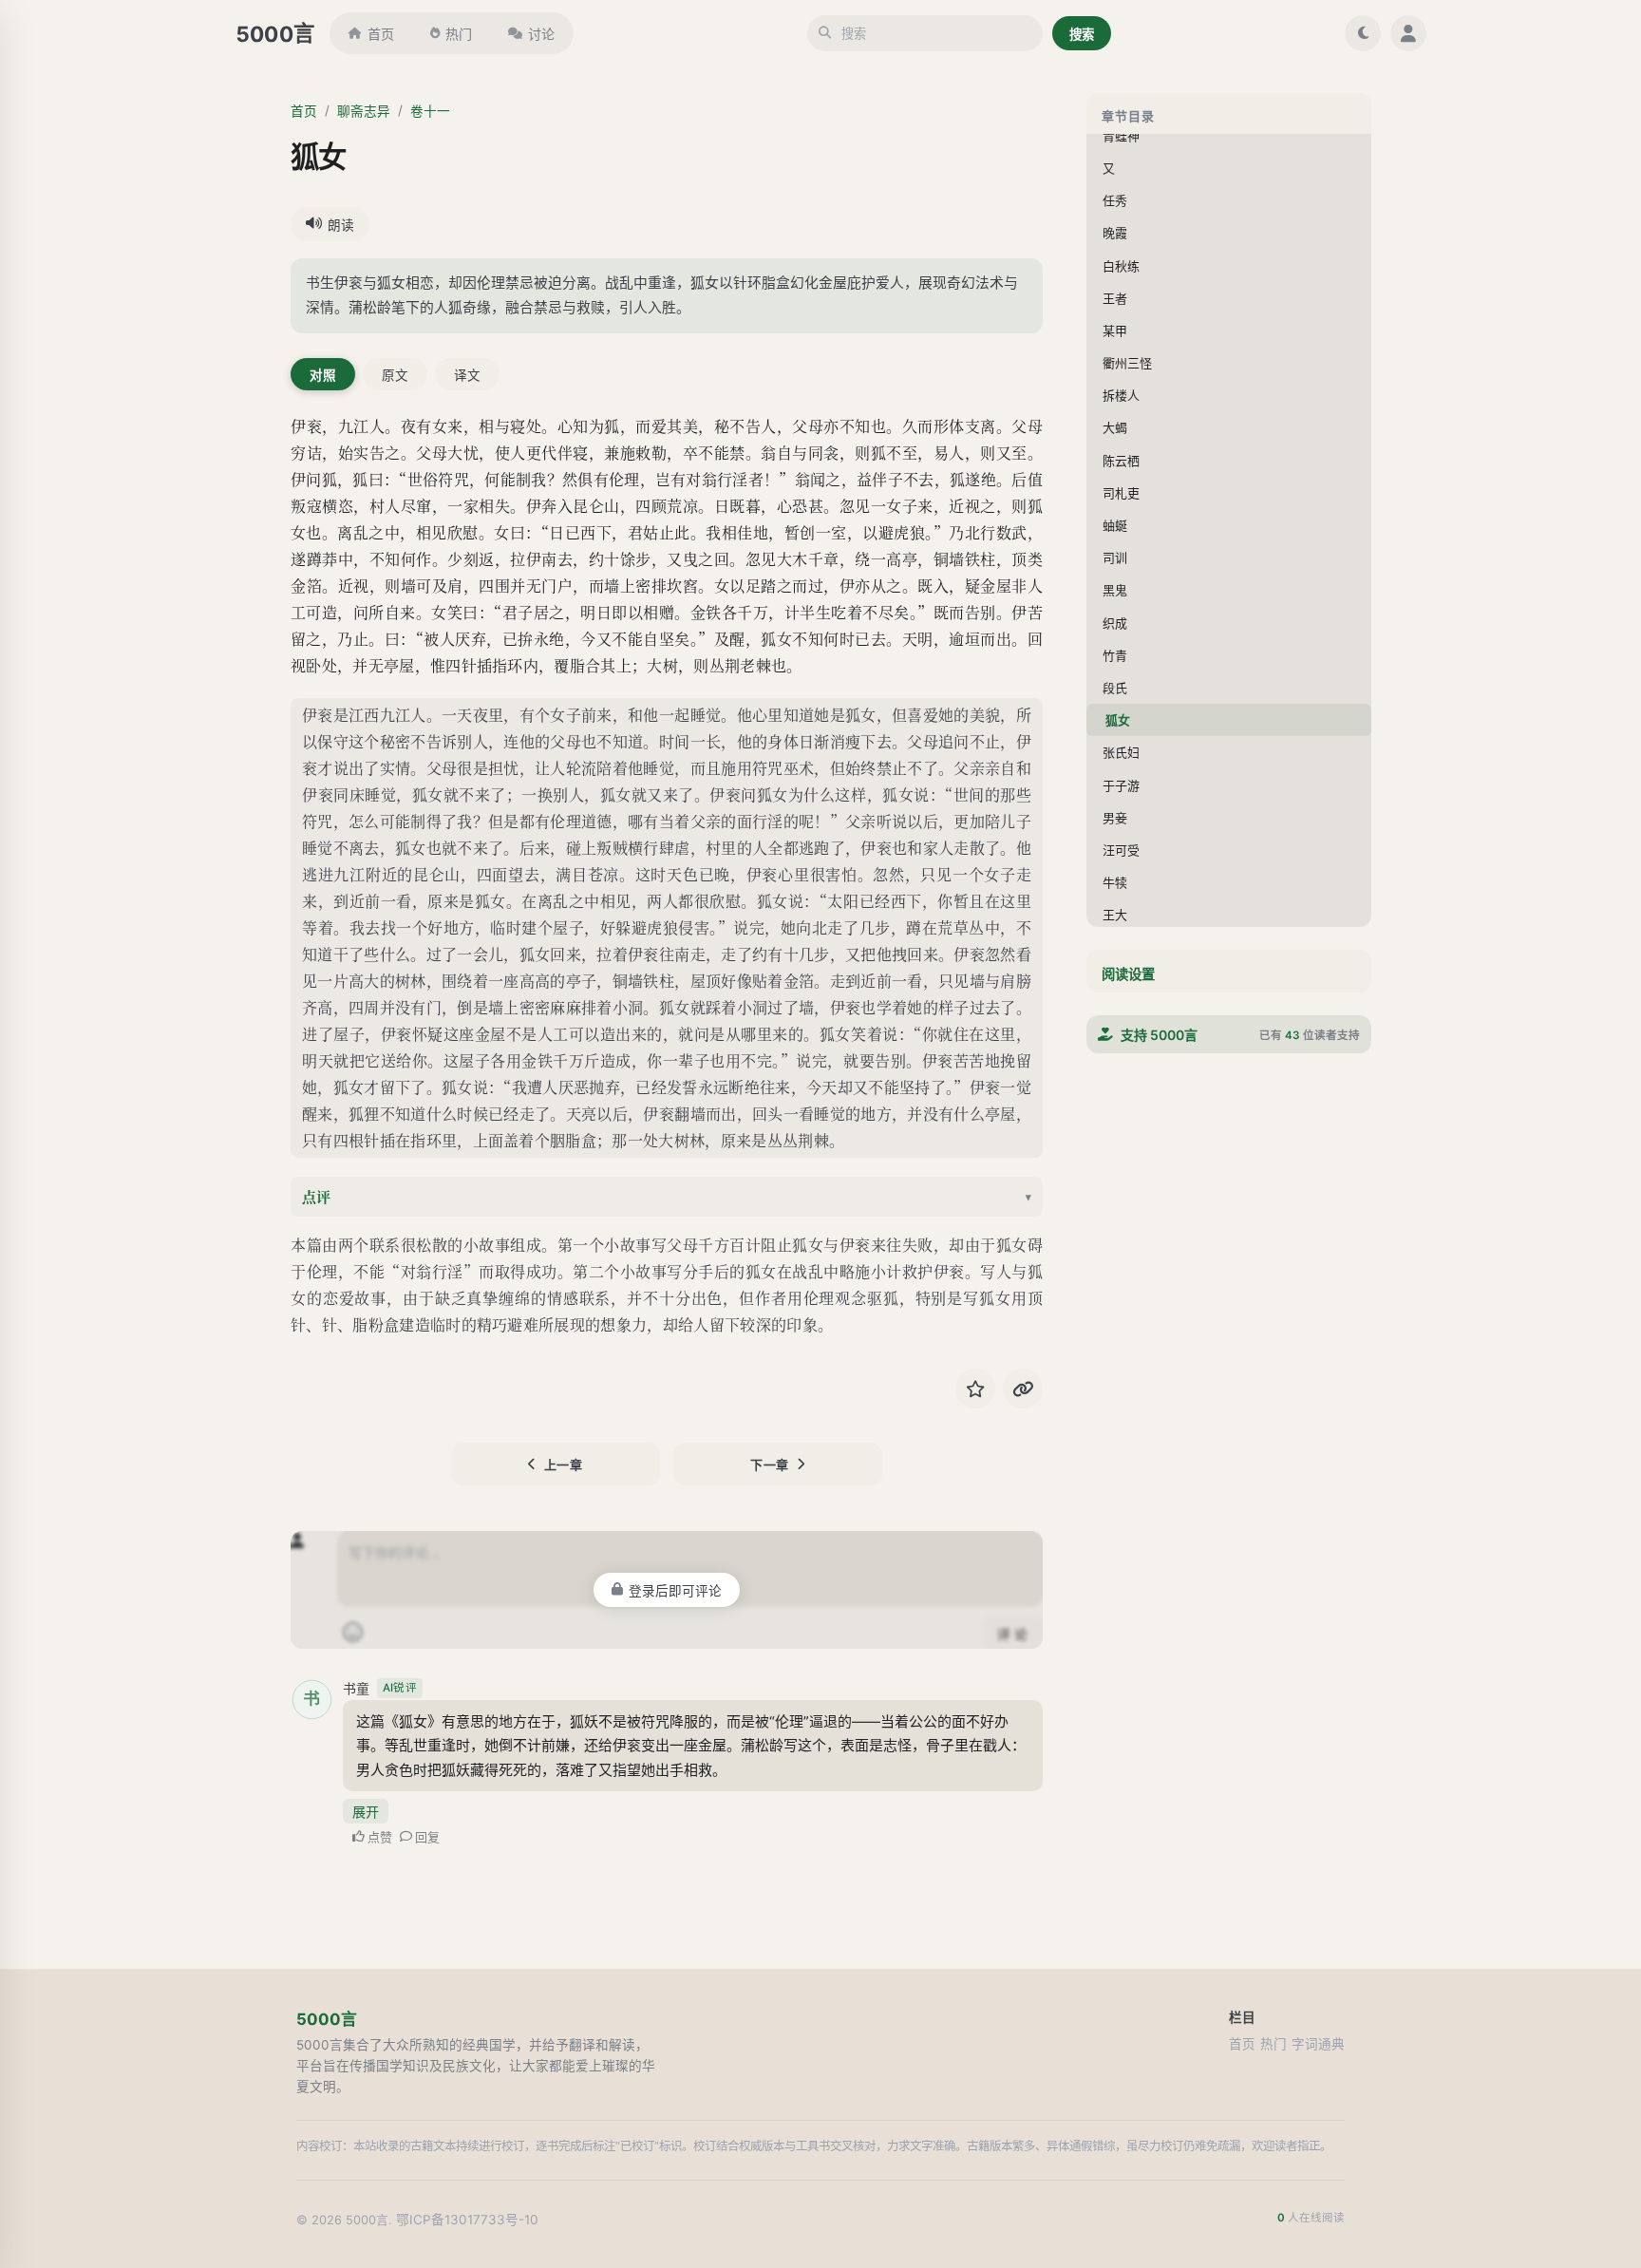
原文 (395, 375)
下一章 (770, 1465)
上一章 (564, 1465)
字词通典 (1318, 2044)
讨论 (541, 34)
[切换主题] (1363, 33)
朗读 (341, 225)
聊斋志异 (364, 111)
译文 (467, 375)
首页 (381, 34)
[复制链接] (1023, 1389)
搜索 (1082, 34)
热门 (459, 34)
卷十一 (430, 111)
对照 (323, 375)
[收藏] (975, 1389)
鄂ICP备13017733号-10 (467, 2220)
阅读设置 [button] (1128, 974)
